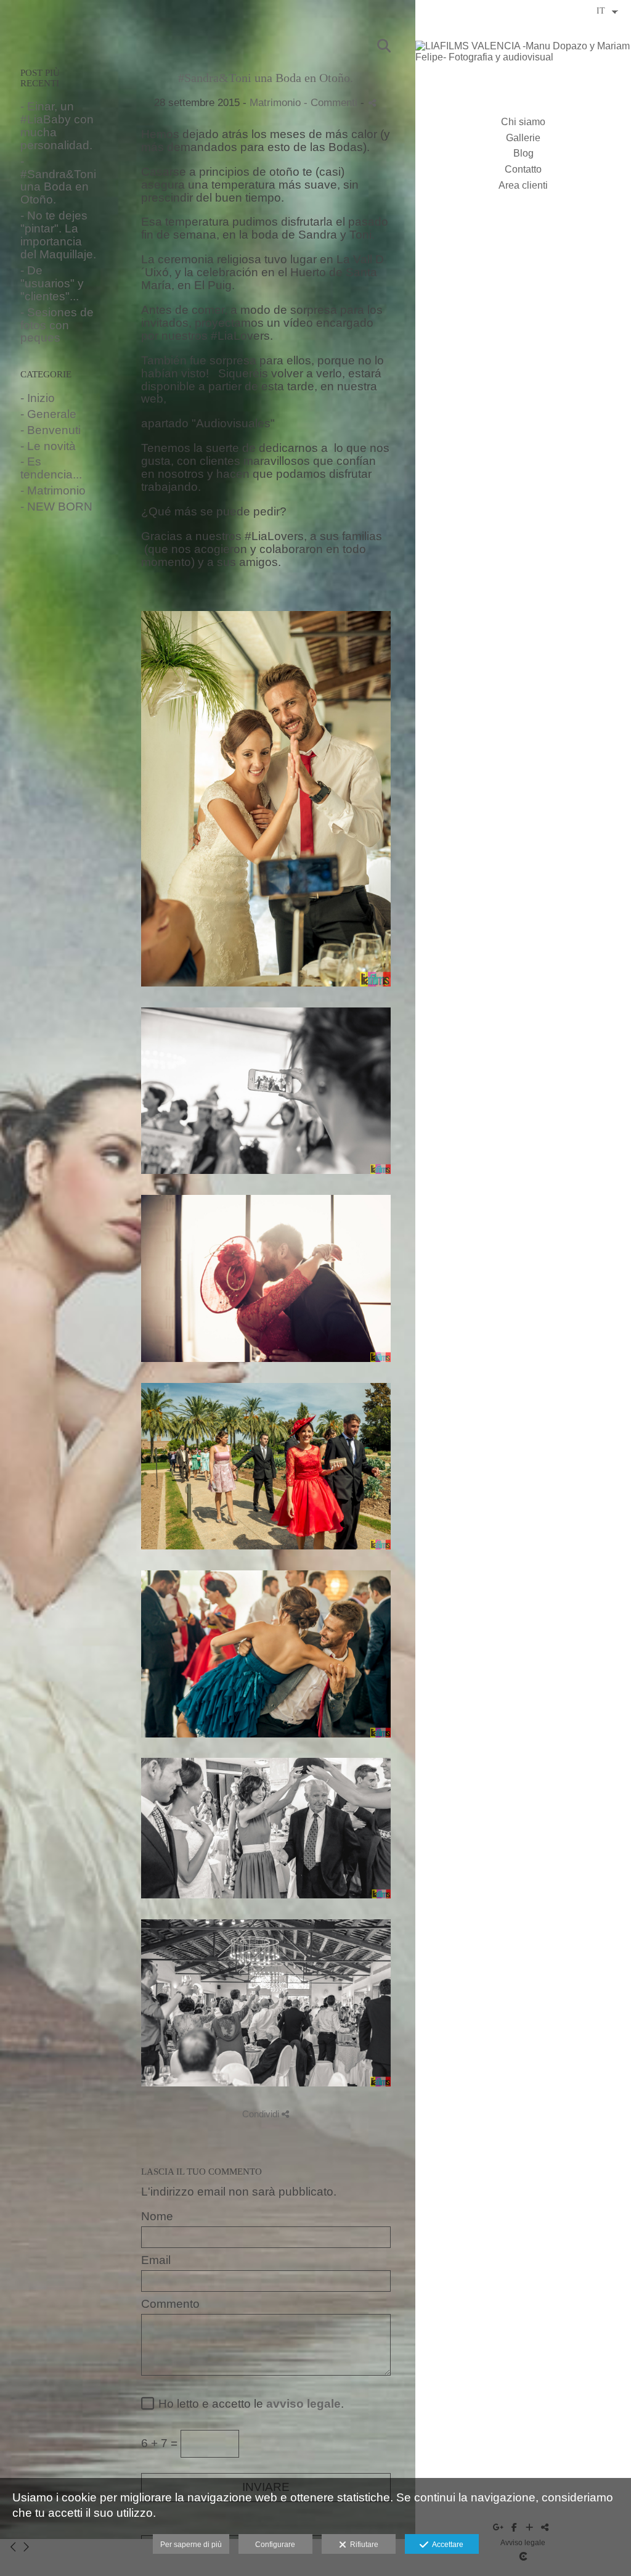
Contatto (523, 169)
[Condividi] (372, 103)
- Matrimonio (53, 490)
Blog (523, 153)
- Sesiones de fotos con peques (57, 325)
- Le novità (48, 446)
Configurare (275, 2545)
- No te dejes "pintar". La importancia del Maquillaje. (58, 235)
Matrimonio (275, 103)
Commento (170, 2304)
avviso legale (303, 2404)
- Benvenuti (51, 430)
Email (156, 2260)
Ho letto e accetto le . (248, 2404)
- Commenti (332, 103)
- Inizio (38, 398)
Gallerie (523, 138)
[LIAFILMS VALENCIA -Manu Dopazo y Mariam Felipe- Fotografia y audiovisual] (523, 57)
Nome (157, 2217)
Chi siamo (523, 122)
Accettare (446, 2545)
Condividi (262, 2114)
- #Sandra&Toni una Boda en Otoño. (58, 181)
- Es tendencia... (51, 468)
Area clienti (523, 185)
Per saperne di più (191, 2545)
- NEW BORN (56, 507)
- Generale (48, 414)
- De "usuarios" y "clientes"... (52, 283)
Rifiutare (362, 2545)
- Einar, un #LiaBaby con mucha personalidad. (57, 126)
